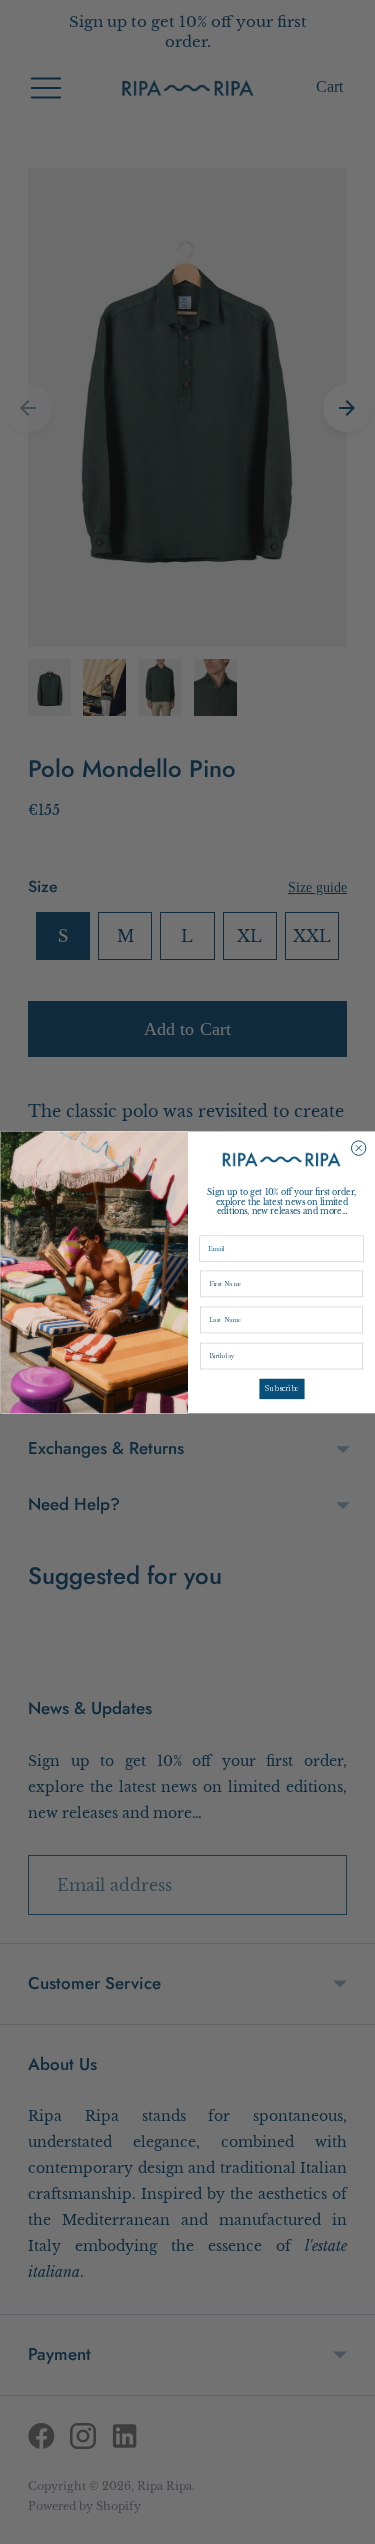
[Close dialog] (358, 1148)
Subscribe (281, 1388)
